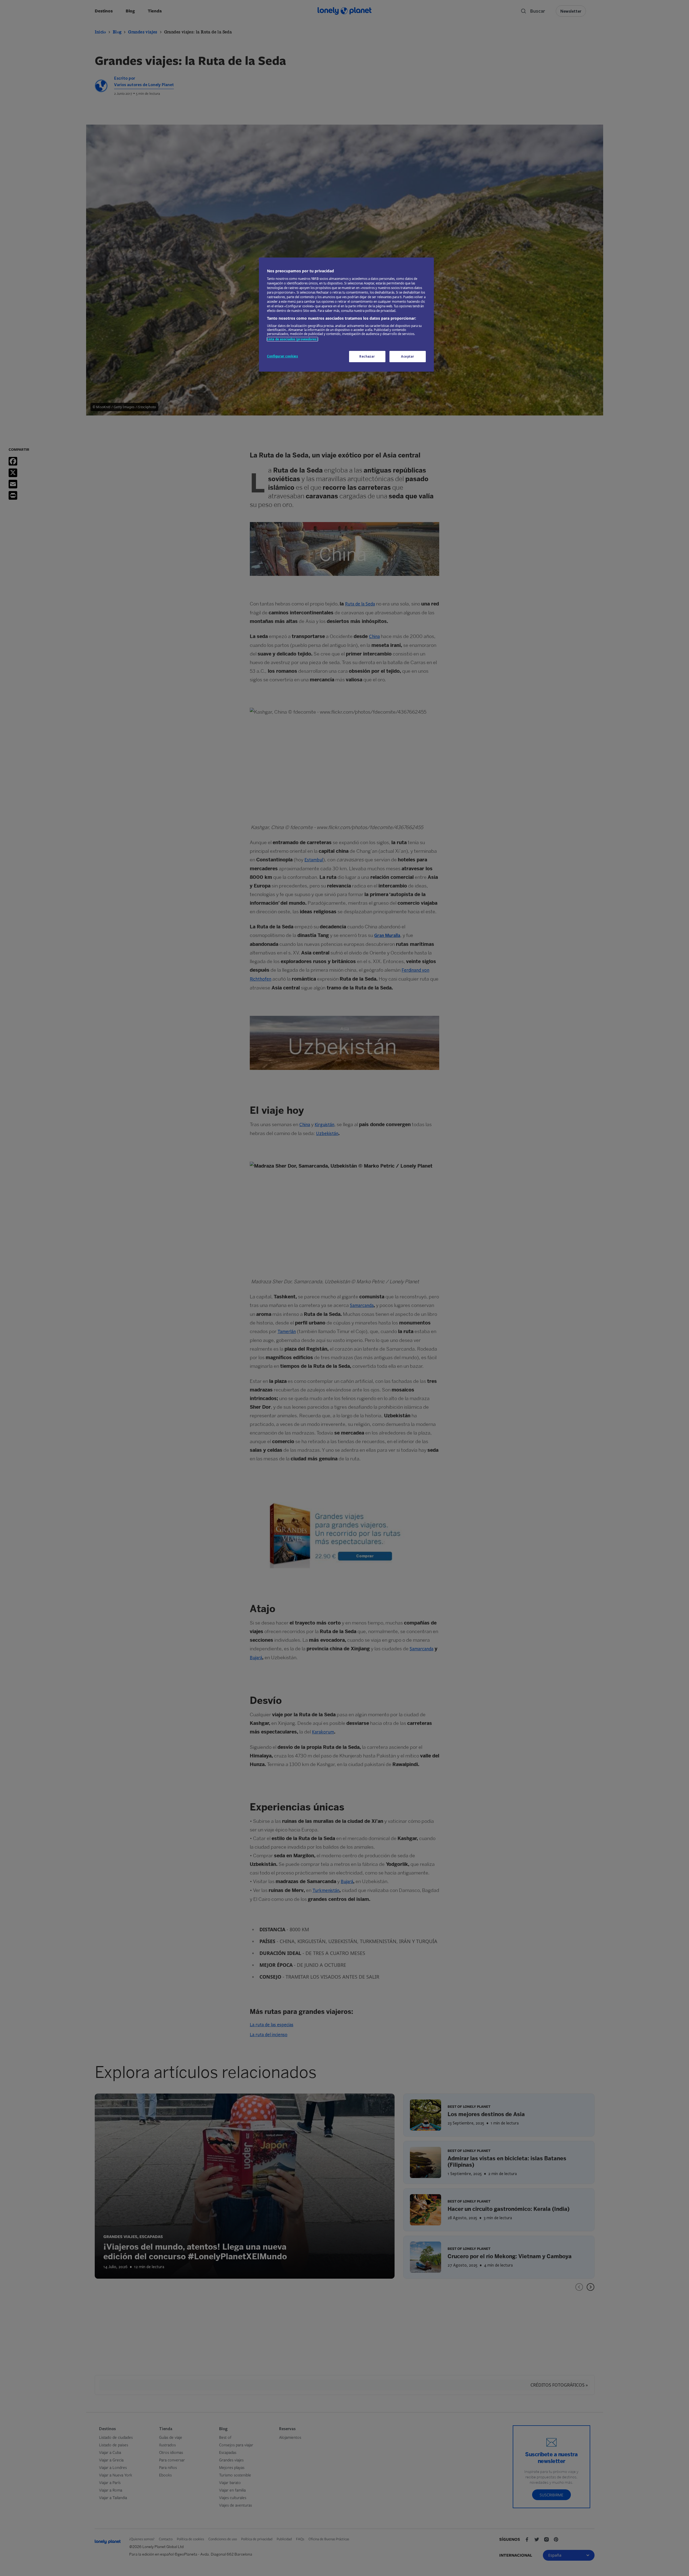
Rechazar (367, 356)
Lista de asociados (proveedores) (292, 339)
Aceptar (408, 356)
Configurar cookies (282, 356)
